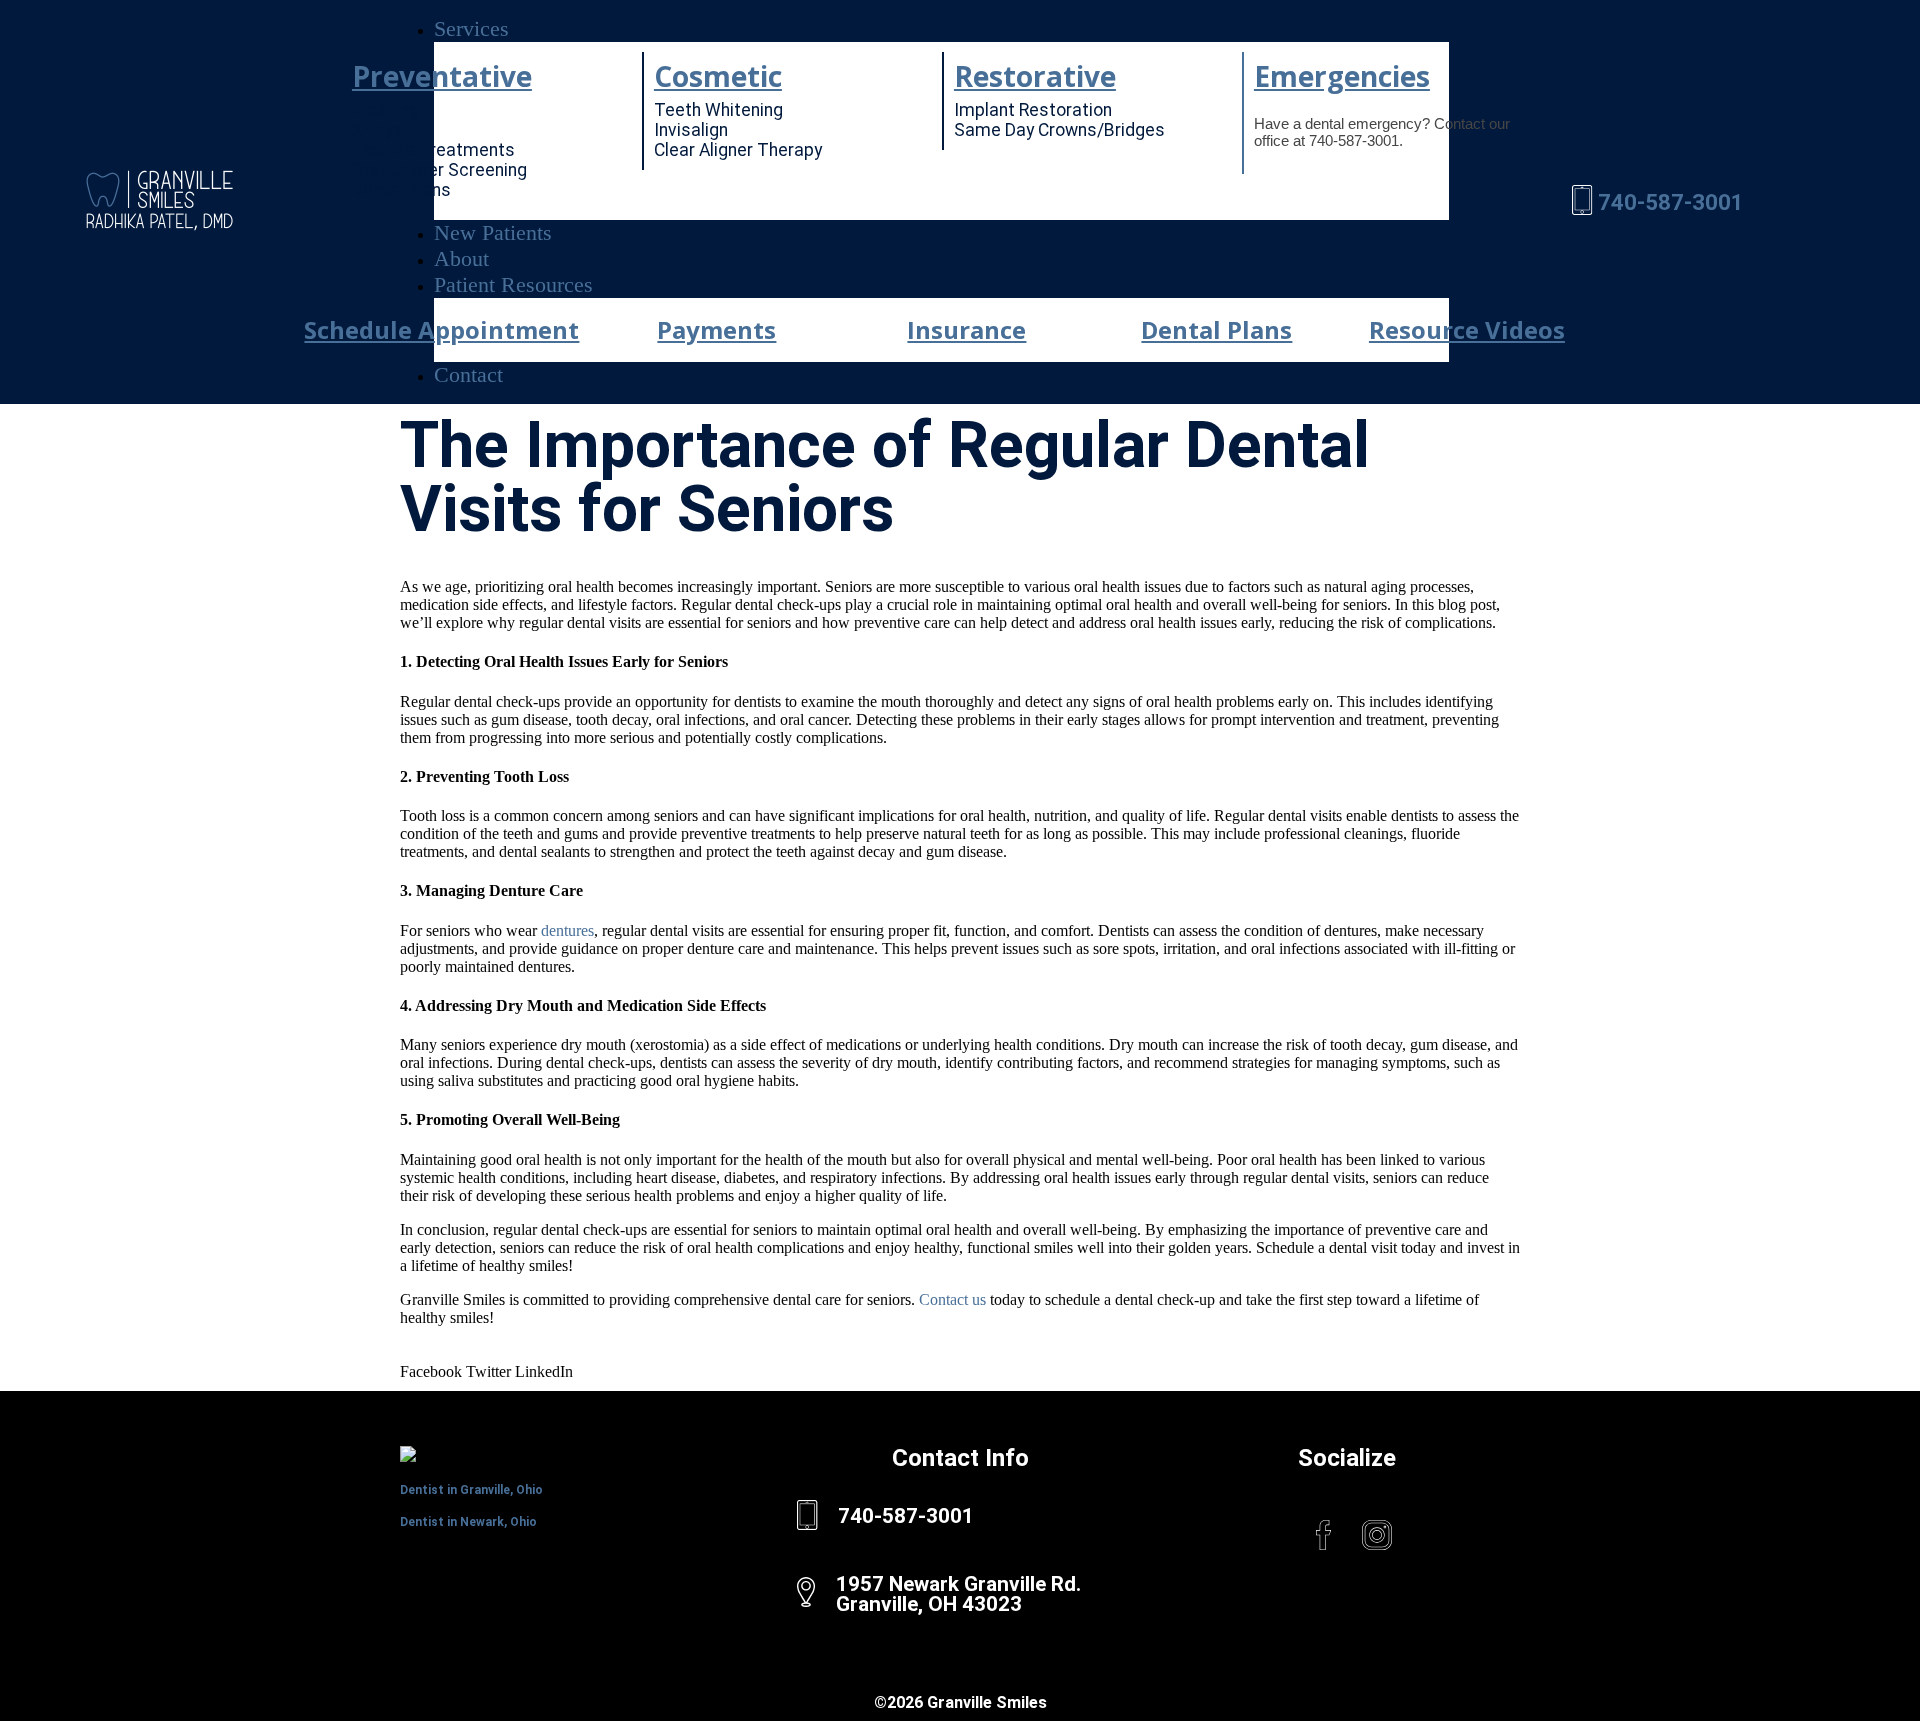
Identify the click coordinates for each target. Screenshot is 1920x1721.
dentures (567, 930)
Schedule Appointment (441, 329)
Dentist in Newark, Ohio (468, 1522)
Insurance (966, 329)
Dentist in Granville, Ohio (471, 1490)
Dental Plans (1216, 329)
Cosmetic (718, 76)
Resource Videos (1467, 329)
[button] (941, 29)
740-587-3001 (1671, 202)
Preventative (442, 76)
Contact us (952, 1299)
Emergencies (1342, 76)
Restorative (1035, 76)
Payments (716, 329)
